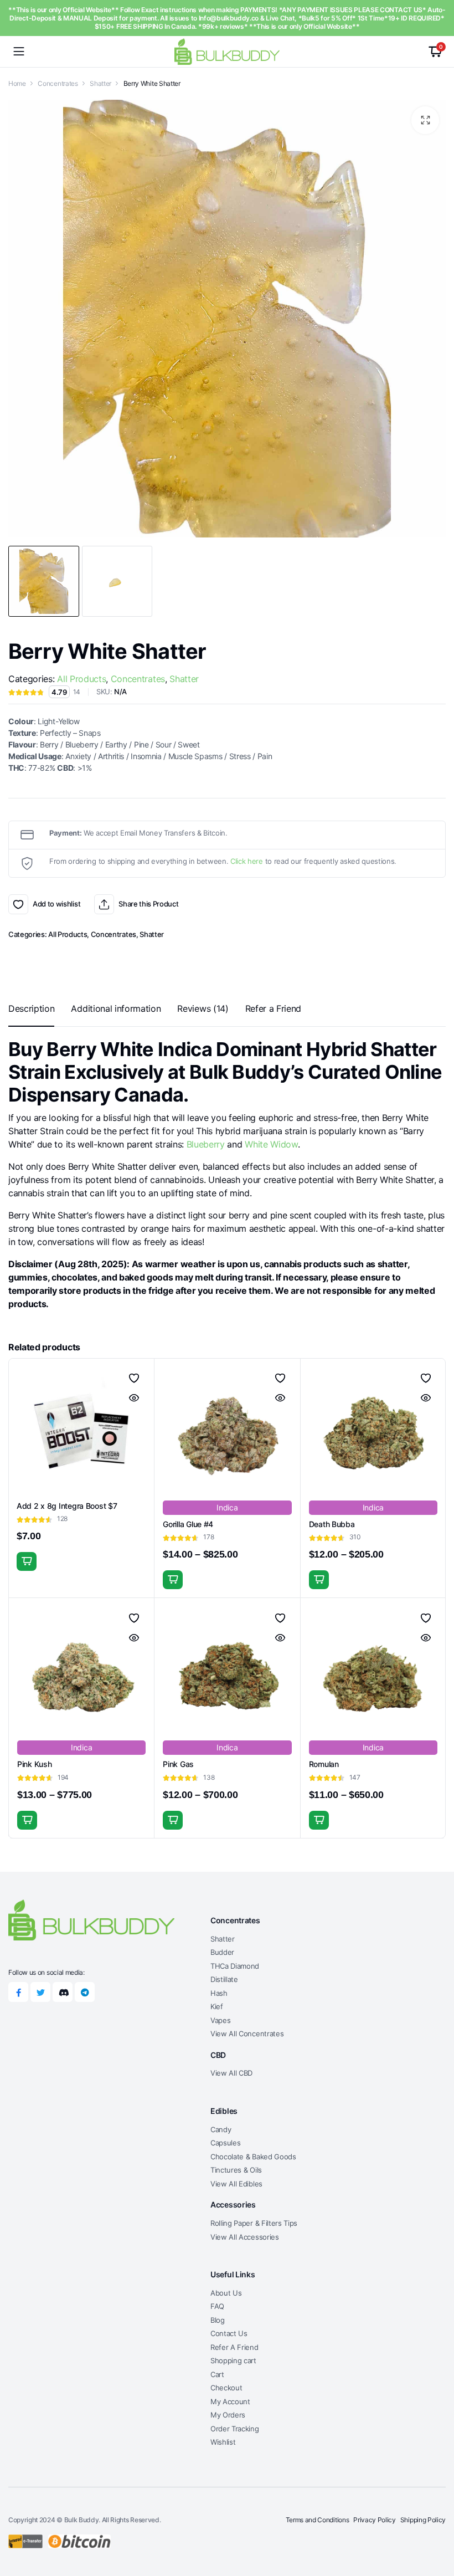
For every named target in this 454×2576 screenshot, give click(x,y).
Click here (247, 861)
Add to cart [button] (27, 1561)
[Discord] (63, 1992)
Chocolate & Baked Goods (253, 2157)
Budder (222, 1952)
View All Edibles (236, 2184)
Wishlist (223, 2442)
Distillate (224, 1979)
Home (17, 83)
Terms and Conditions (318, 2520)
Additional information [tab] (116, 1008)
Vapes (220, 2020)
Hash (219, 1993)
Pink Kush (34, 1764)
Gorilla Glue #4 (188, 1524)
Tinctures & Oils (236, 2170)
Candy (221, 2129)
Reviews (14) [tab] (203, 1008)
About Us (226, 2293)
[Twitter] (40, 1992)
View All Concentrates (247, 2034)
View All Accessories (245, 2237)
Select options (173, 1580)
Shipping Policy (423, 2520)
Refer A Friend (234, 2347)
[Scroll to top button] (436, 2526)
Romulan (324, 1764)
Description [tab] (31, 1008)
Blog (218, 2320)
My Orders (228, 2415)
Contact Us (229, 2333)
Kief (217, 2006)
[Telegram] (85, 1992)
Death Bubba (332, 1524)
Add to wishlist (18, 904)
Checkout (226, 2388)
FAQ (217, 2306)
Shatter (100, 83)
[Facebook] (18, 1992)
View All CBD (231, 2073)
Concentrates (58, 83)
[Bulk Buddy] (227, 51)
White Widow (271, 1144)
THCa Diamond (235, 1966)
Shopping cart (233, 2360)
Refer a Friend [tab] (274, 1008)
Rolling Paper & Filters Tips (254, 2223)
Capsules (225, 2143)
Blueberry (206, 1144)
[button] (425, 120)
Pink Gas (178, 1764)
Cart (217, 2374)
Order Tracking (235, 2429)
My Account (230, 2401)
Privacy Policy (375, 2520)
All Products (81, 679)
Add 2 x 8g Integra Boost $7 (67, 1506)
